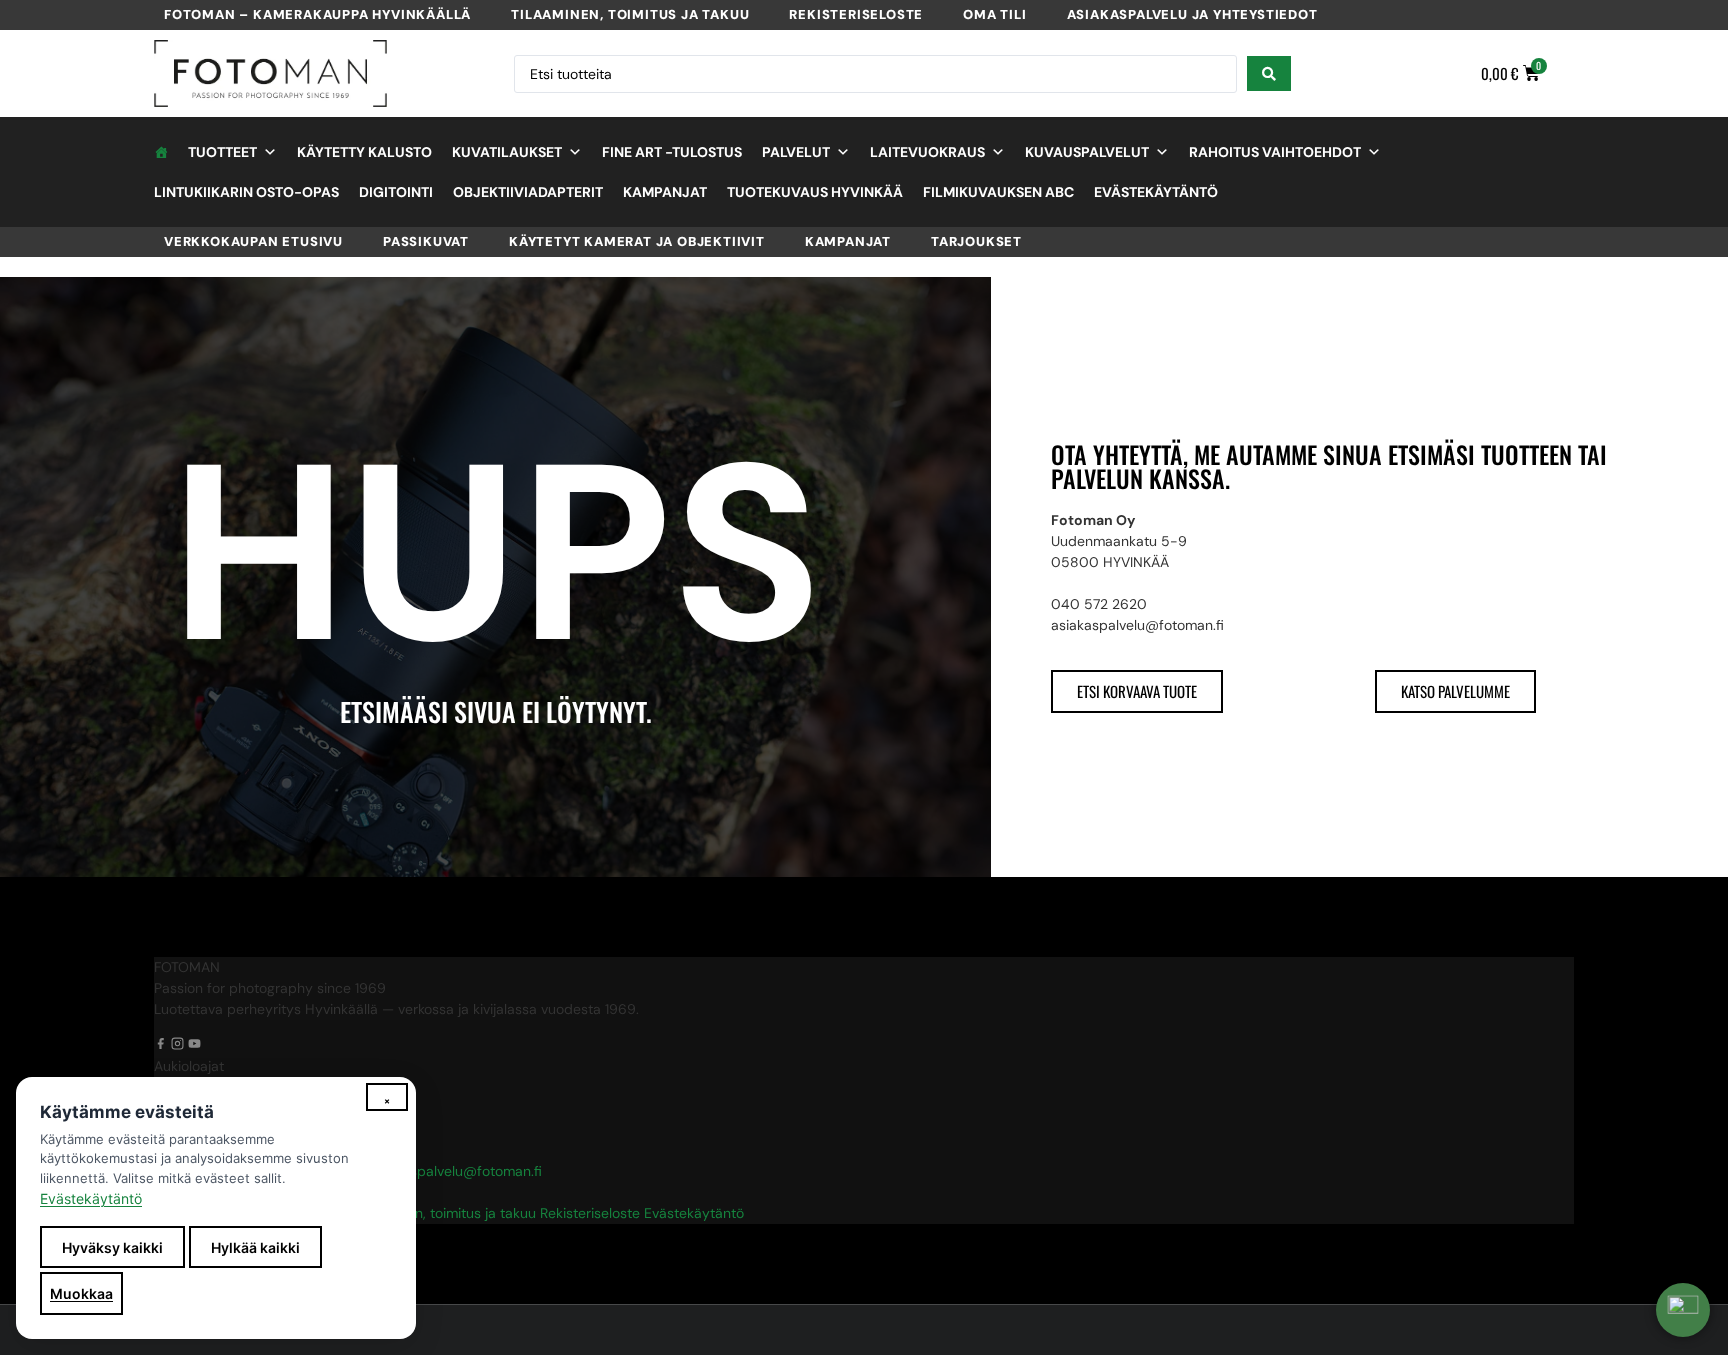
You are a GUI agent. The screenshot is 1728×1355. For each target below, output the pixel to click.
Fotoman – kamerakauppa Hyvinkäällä (317, 14)
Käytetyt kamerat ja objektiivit (637, 241)
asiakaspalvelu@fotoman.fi (455, 1171)
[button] (1683, 1310)
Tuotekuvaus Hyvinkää (815, 192)
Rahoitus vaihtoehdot (1275, 152)
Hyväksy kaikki (112, 1247)
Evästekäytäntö (1156, 192)
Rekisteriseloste (856, 14)
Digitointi (396, 192)
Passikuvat (426, 241)
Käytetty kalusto (364, 152)
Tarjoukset (976, 241)
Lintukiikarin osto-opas (246, 192)
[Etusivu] (161, 152)
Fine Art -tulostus (672, 152)
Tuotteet (222, 152)
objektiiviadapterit (528, 192)
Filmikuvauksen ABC (998, 192)
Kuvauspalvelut (1087, 152)
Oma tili (994, 14)
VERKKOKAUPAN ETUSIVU (253, 241)
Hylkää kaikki (255, 1247)
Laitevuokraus (927, 152)
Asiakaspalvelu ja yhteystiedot (1192, 14)
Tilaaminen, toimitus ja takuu (630, 14)
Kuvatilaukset (507, 152)
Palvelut (796, 152)
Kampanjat (665, 192)
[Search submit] (1269, 73)
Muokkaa (81, 1293)
